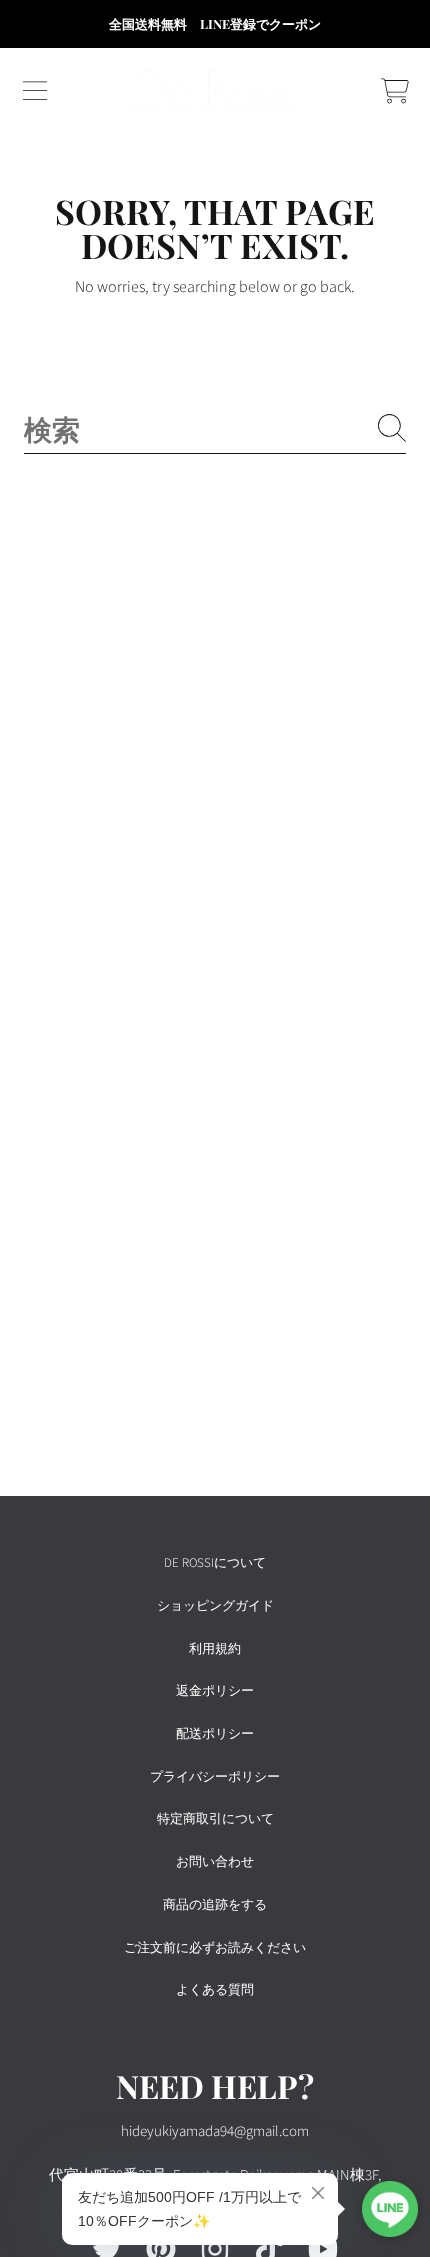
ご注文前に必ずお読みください (215, 1948)
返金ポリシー (215, 1691)
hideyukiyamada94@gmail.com (215, 2131)
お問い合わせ (215, 1862)
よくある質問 (215, 1990)
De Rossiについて (215, 1563)
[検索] (392, 428)
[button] (35, 91)
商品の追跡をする (215, 1905)
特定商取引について (215, 1819)
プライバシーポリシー (215, 1777)
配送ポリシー (215, 1734)
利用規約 (215, 1649)
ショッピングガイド (215, 1606)
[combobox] (215, 428)
